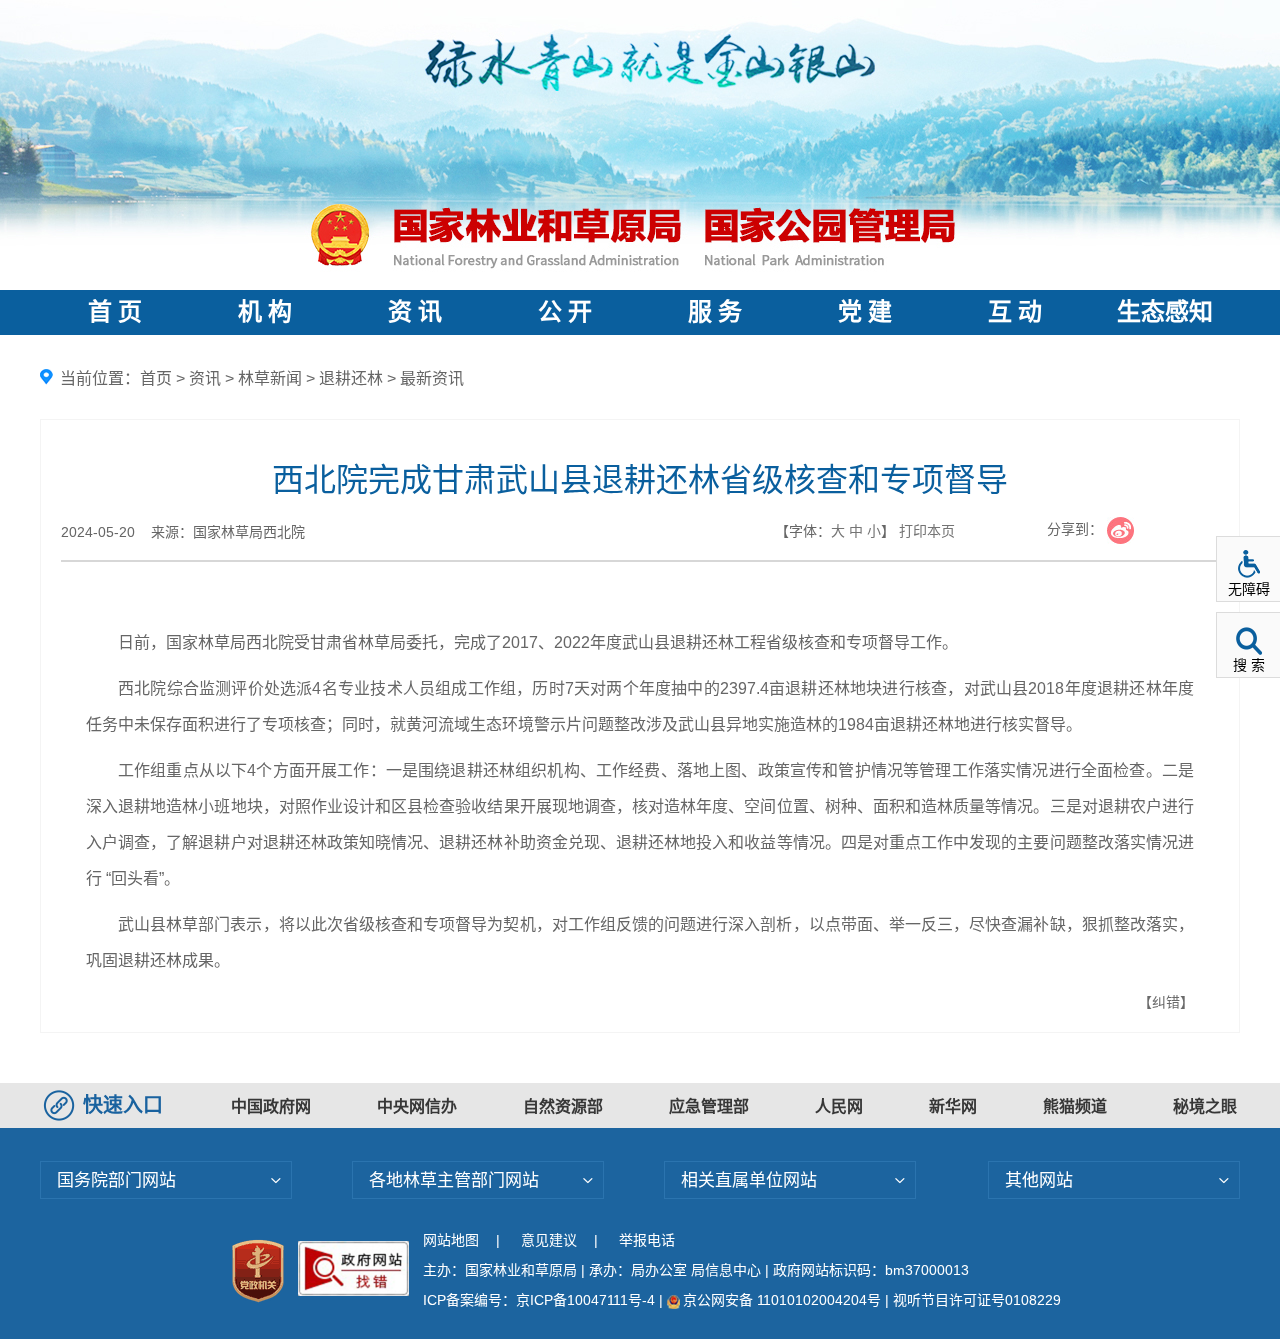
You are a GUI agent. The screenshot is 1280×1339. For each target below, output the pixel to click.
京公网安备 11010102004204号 (782, 1300)
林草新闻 (270, 378)
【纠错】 (1166, 1002)
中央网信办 (417, 1106)
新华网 (953, 1106)
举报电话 (647, 1240)
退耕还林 (351, 378)
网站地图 (451, 1240)
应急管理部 (709, 1106)
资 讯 (415, 312)
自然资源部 (563, 1106)
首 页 (115, 312)
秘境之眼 (1205, 1106)
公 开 (565, 312)
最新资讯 (432, 378)
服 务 (715, 312)
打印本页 (927, 531)
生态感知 (1165, 312)
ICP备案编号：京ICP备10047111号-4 (541, 1300)
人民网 (839, 1106)
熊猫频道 (1075, 1106)
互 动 (1015, 312)
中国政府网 (271, 1106)
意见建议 (549, 1240)
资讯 (205, 378)
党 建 (865, 312)
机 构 (265, 312)
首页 (156, 378)
